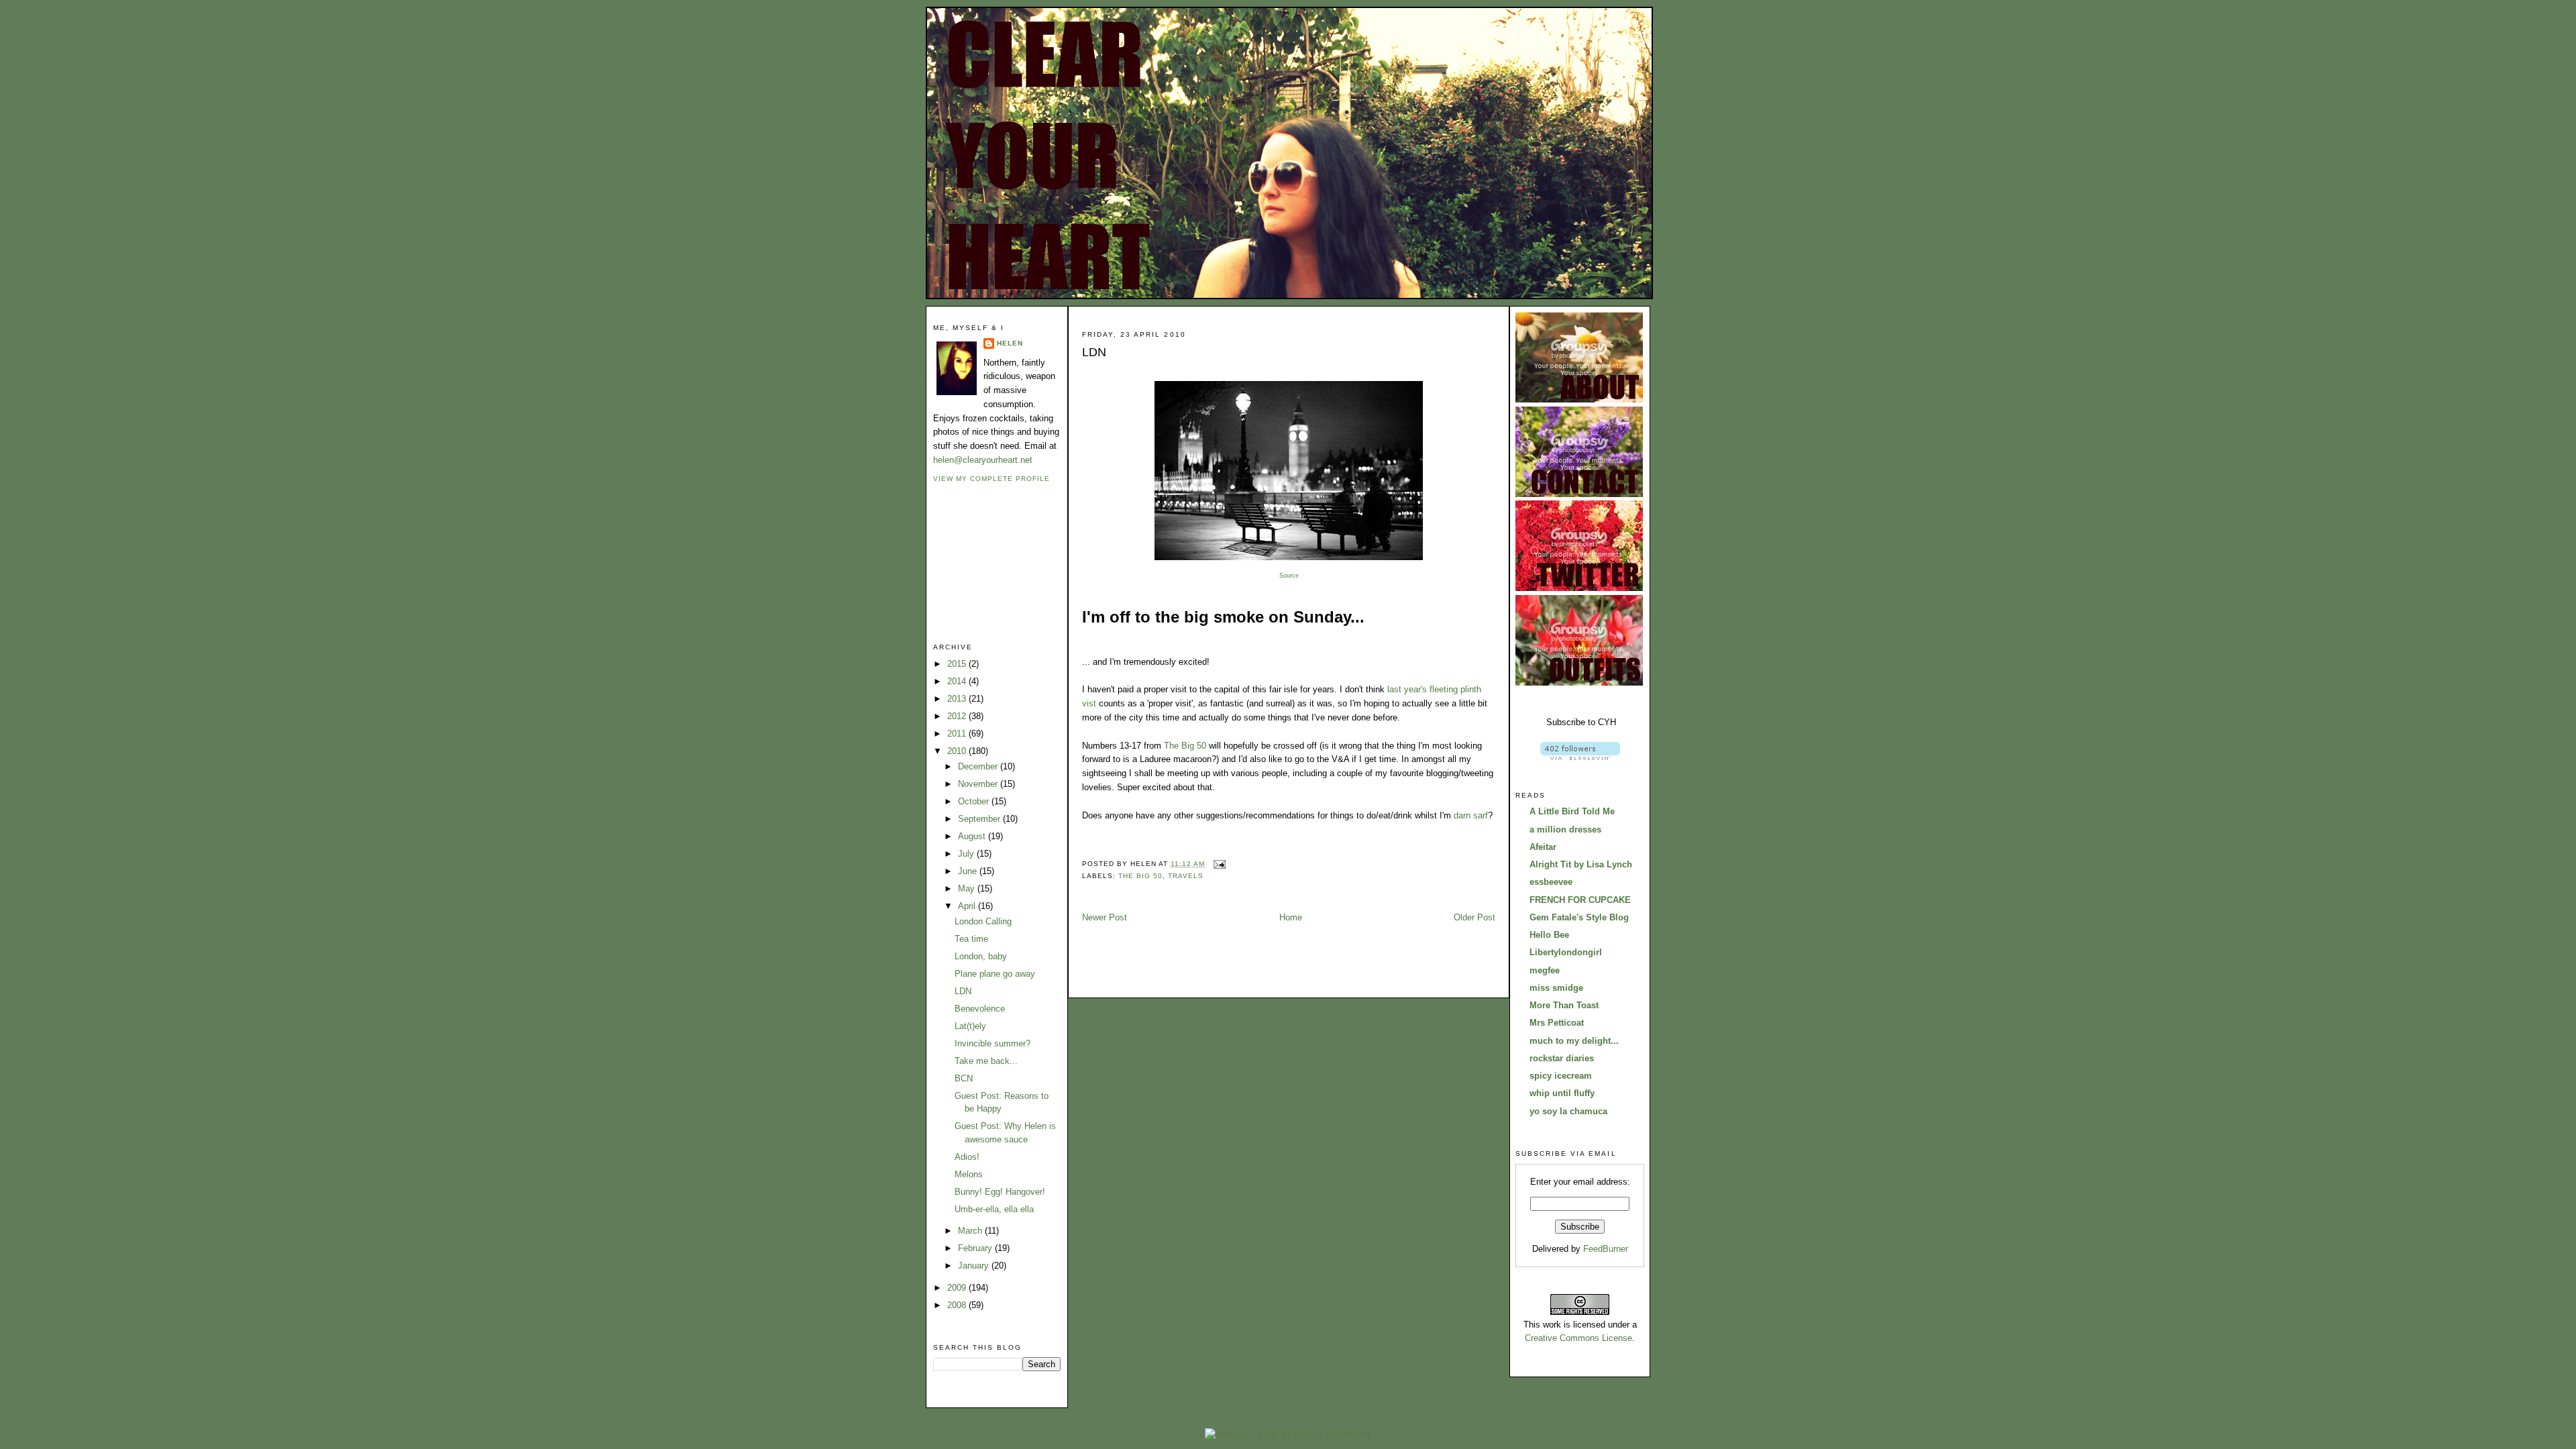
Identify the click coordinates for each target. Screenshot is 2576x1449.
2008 (958, 1305)
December (979, 766)
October (975, 801)
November (979, 784)
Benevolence (980, 1009)
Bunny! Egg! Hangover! (1000, 1192)
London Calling (983, 921)
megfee (1545, 970)
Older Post (1474, 917)
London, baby (981, 956)
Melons (969, 1174)
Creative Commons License (1578, 1338)
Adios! (967, 1157)
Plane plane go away (995, 974)
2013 (958, 699)
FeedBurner (1606, 1249)
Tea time (971, 939)
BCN (964, 1078)
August (973, 836)
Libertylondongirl (1566, 952)
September (980, 819)
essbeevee (1551, 882)
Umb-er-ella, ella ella (994, 1209)
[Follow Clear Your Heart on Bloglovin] (1580, 757)
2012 (958, 716)
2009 (958, 1288)
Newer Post (1105, 917)
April (968, 906)
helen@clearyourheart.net (983, 460)
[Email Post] (1218, 864)
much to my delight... (1574, 1041)
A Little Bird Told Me (1572, 811)
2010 (958, 751)
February (976, 1248)
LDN (963, 991)
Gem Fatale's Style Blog (1579, 917)
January (975, 1266)
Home (1291, 917)
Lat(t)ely (970, 1026)
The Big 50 (1185, 746)
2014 (958, 681)
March (971, 1231)
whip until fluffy (1562, 1093)
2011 (958, 734)
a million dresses (1565, 829)
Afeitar (1543, 847)
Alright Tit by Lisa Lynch (1581, 864)
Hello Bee (1549, 935)
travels (1186, 876)
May (968, 889)
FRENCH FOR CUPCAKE (1580, 900)
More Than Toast (1564, 1005)
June (969, 871)
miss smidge (1556, 988)
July (967, 854)
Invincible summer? (992, 1043)
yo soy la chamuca (1568, 1111)
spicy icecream (1561, 1076)
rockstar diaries (1562, 1058)
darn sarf (1471, 815)
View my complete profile (991, 479)
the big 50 (1140, 876)
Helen (1010, 343)
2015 (958, 664)
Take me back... (986, 1061)
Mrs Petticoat (1557, 1023)
